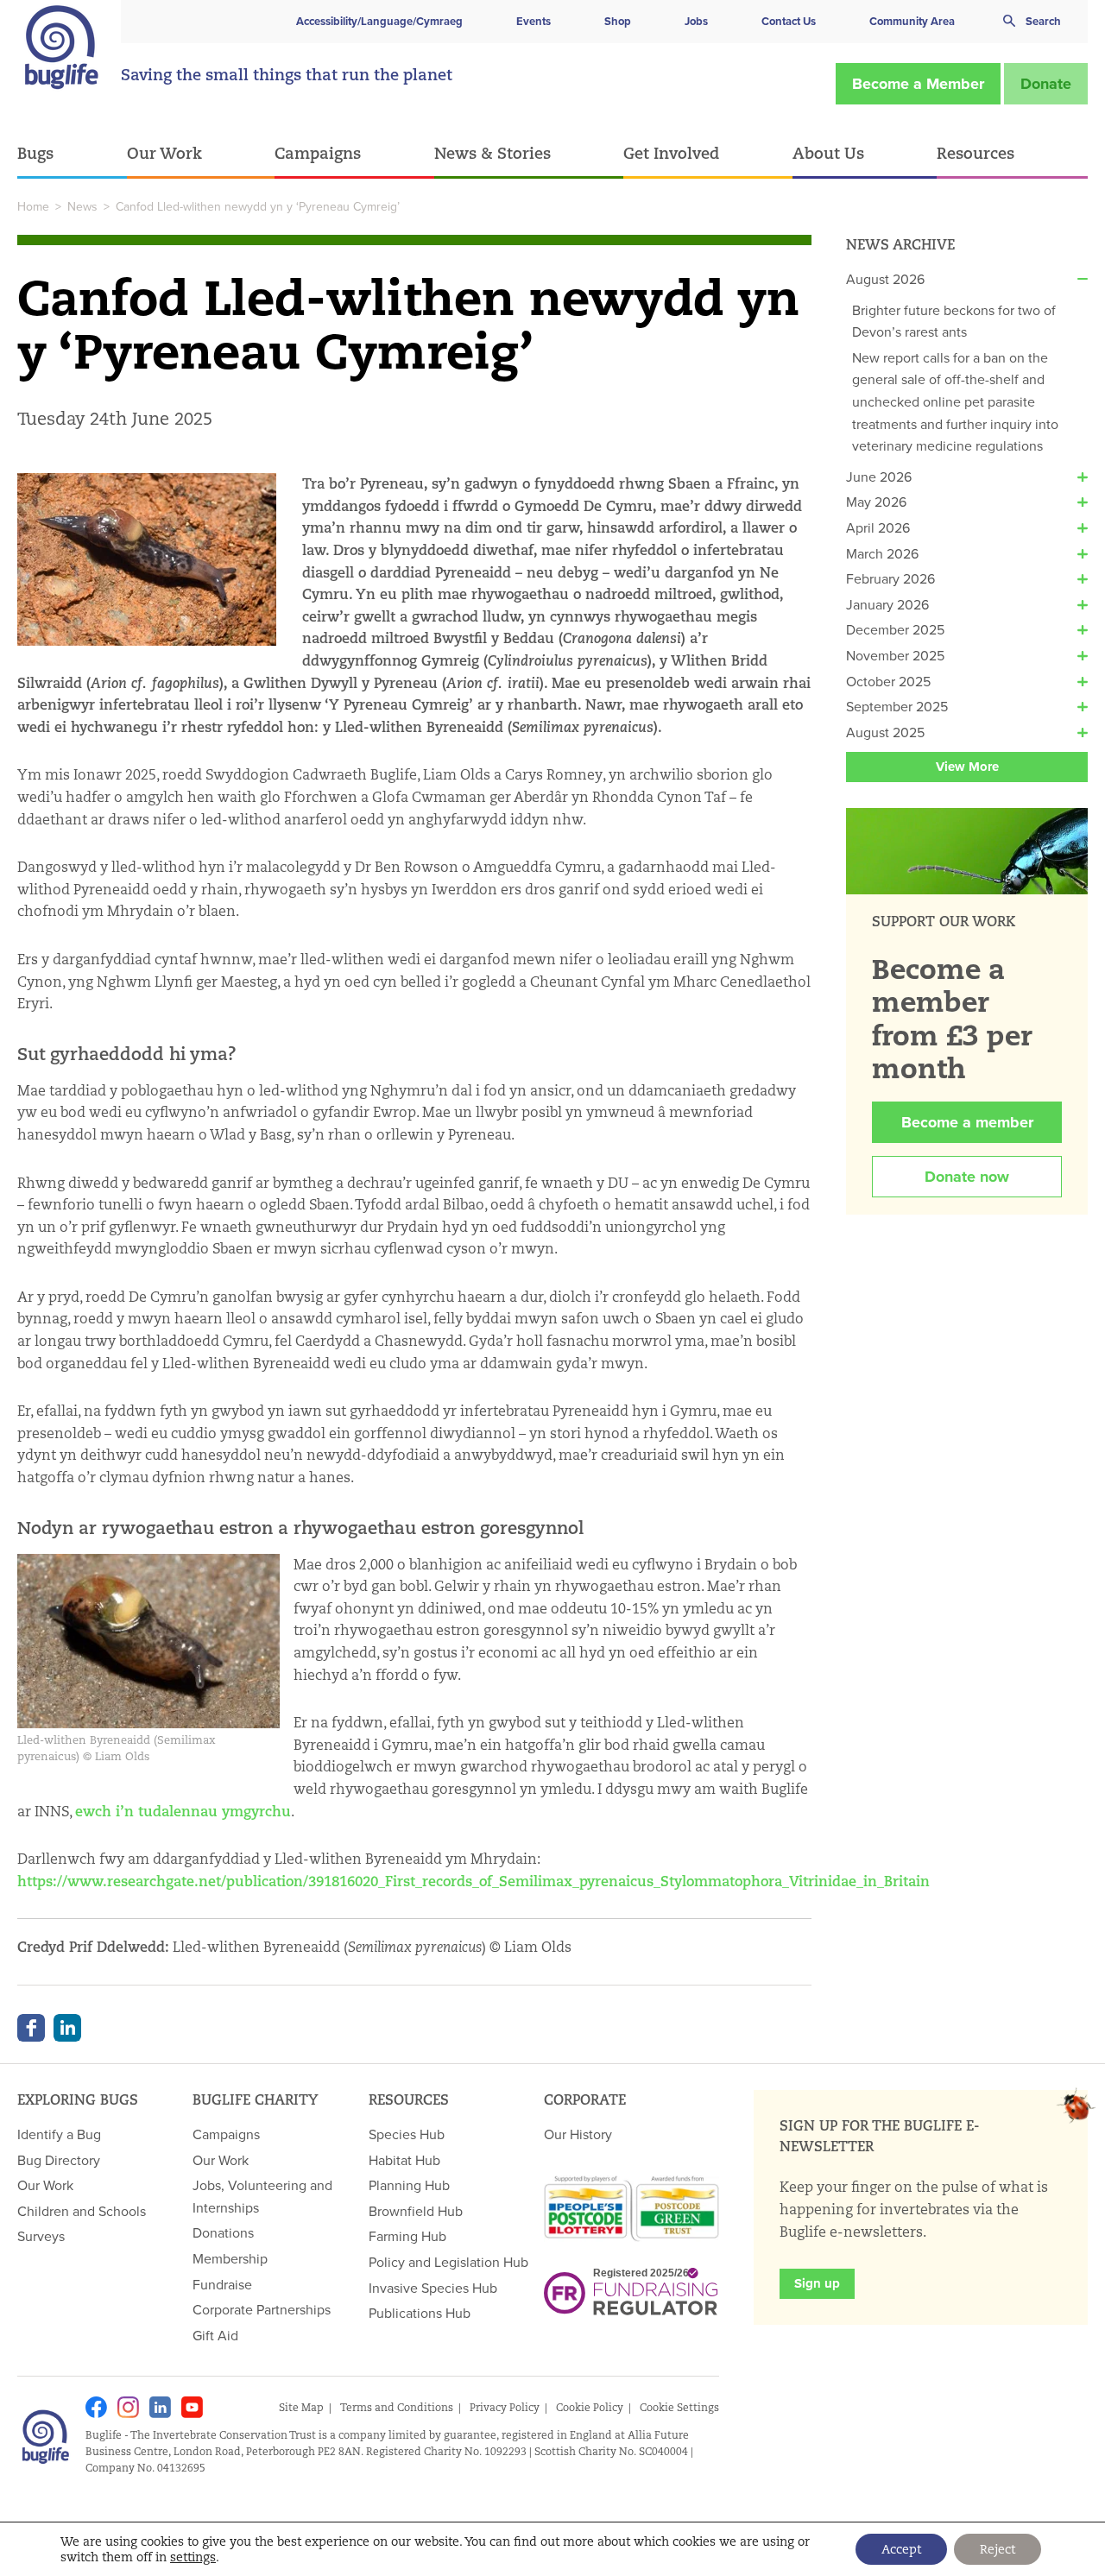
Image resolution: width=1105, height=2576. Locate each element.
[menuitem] (72, 154)
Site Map (301, 2407)
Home (33, 206)
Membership (230, 2258)
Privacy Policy (505, 2407)
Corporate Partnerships (262, 2309)
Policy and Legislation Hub (448, 2262)
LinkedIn (67, 2028)
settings (193, 2557)
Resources (976, 153)
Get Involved (671, 153)
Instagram (128, 2407)
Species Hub (407, 2134)
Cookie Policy (590, 2407)
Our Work (164, 153)
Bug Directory (59, 2160)
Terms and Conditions (397, 2407)
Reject (998, 2549)
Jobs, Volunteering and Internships (262, 2196)
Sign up (817, 2283)
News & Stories (493, 153)
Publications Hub (420, 2313)
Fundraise (222, 2284)
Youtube (192, 2407)
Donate (1046, 84)
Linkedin (160, 2407)
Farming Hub (407, 2236)
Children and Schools (82, 2211)
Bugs (35, 153)
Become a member (967, 1122)
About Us (828, 153)
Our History (578, 2134)
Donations (223, 2232)
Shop (618, 21)
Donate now (967, 1177)
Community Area (912, 21)
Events (534, 21)
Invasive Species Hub (433, 2288)
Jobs (696, 21)
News (82, 206)
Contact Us (789, 21)
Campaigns (318, 153)
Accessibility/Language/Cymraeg (379, 21)
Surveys (41, 2236)
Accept (901, 2549)
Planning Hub (409, 2185)
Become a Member (918, 84)
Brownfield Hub (416, 2211)
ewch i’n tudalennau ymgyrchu (183, 1812)
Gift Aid (215, 2335)
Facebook (31, 2028)
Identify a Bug (59, 2134)
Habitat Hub (404, 2160)
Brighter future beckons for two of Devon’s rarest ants (954, 321)
